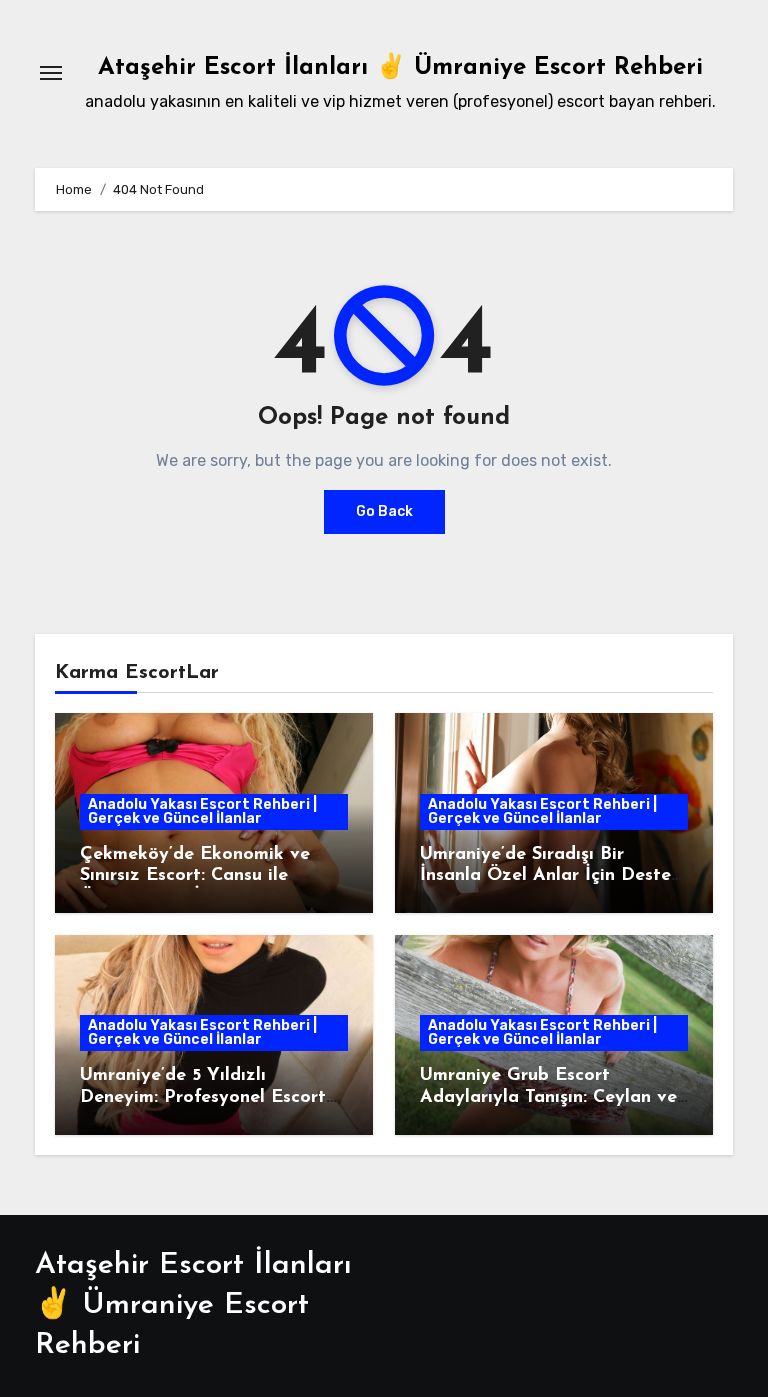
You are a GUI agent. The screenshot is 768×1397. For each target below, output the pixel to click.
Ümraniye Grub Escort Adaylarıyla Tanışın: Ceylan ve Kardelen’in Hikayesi (548, 1097)
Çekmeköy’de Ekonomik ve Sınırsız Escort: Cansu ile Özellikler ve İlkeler (195, 876)
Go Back (384, 511)
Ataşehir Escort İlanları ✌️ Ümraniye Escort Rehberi (400, 68)
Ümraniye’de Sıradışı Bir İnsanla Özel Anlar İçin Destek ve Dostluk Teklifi (550, 876)
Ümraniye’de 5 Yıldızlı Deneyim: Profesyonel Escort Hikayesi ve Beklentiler (203, 1097)
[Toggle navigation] (51, 73)
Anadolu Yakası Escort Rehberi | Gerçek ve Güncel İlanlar (202, 811)
